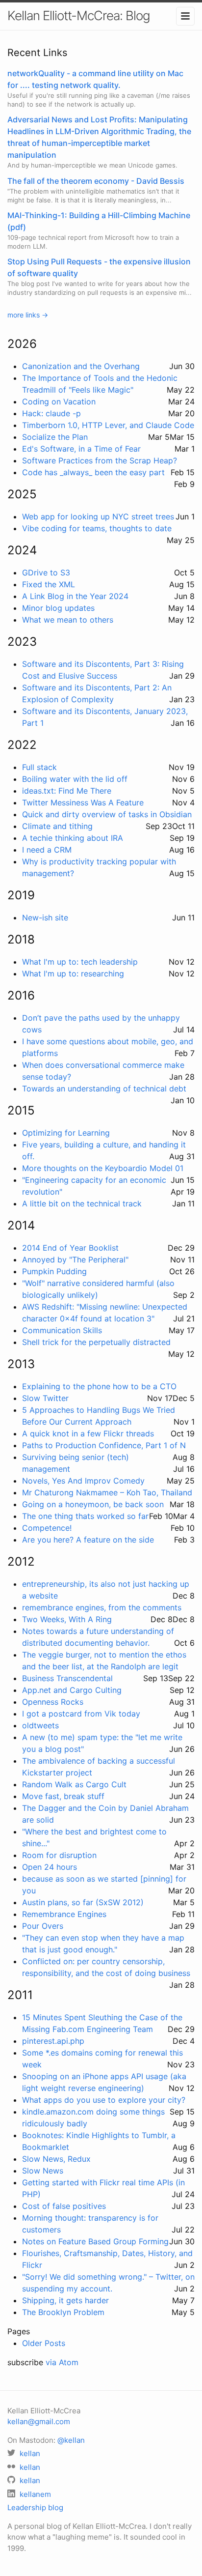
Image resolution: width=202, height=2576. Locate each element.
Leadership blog (35, 2507)
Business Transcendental (67, 1678)
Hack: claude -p (51, 413)
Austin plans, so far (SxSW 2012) (83, 1902)
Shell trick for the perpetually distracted (96, 1342)
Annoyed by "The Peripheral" (75, 1259)
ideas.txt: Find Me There (67, 791)
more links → (28, 315)
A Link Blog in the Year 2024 (75, 596)
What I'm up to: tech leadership (80, 962)
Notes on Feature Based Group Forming (95, 2241)
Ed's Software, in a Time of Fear (81, 449)
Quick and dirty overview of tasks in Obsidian (107, 814)
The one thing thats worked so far (85, 1516)
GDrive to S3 (46, 572)
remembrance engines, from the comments (102, 1607)
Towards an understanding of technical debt (104, 1088)
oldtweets (40, 1725)
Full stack (39, 767)
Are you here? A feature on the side (88, 1540)
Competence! (47, 1528)
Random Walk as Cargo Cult (74, 1784)
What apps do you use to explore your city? (104, 2100)
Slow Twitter (45, 1398)
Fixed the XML (49, 584)
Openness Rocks (53, 1702)
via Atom (62, 2362)
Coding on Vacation (59, 401)
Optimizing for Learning (66, 1133)
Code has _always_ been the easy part (93, 472)
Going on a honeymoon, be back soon (93, 1504)
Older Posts (44, 2343)
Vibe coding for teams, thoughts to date (97, 528)
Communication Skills (62, 1330)
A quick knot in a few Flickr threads (88, 1433)
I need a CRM (47, 850)
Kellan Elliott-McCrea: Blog (79, 15)
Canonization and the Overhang (81, 366)
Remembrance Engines (64, 1914)
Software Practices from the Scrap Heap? (100, 460)
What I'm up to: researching (73, 973)
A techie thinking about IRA (73, 838)
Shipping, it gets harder (65, 2300)
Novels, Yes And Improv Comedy (83, 1481)
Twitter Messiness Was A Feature (83, 802)
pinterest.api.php (53, 2041)
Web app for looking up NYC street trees (98, 516)
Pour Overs (43, 1926)
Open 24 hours (50, 1867)
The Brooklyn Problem (63, 2312)
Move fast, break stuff (63, 1796)
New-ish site (45, 917)
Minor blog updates (58, 608)
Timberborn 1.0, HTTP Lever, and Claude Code (108, 425)
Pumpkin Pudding (54, 1271)
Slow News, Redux (56, 2159)
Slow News (43, 2171)
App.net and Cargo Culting (72, 1690)
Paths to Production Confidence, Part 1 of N (104, 1445)
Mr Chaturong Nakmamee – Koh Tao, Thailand (107, 1492)
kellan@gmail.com (39, 2421)
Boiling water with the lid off (75, 779)
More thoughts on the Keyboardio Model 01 (103, 1168)
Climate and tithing (57, 826)
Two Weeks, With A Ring (67, 1619)
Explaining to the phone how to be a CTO (99, 1386)
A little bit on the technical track (82, 1203)
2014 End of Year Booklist (70, 1248)
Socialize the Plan (55, 437)
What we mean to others (68, 620)
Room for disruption (59, 1855)
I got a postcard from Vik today (81, 1714)
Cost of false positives (64, 2206)
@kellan (71, 2440)
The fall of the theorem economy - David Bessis (96, 181)
